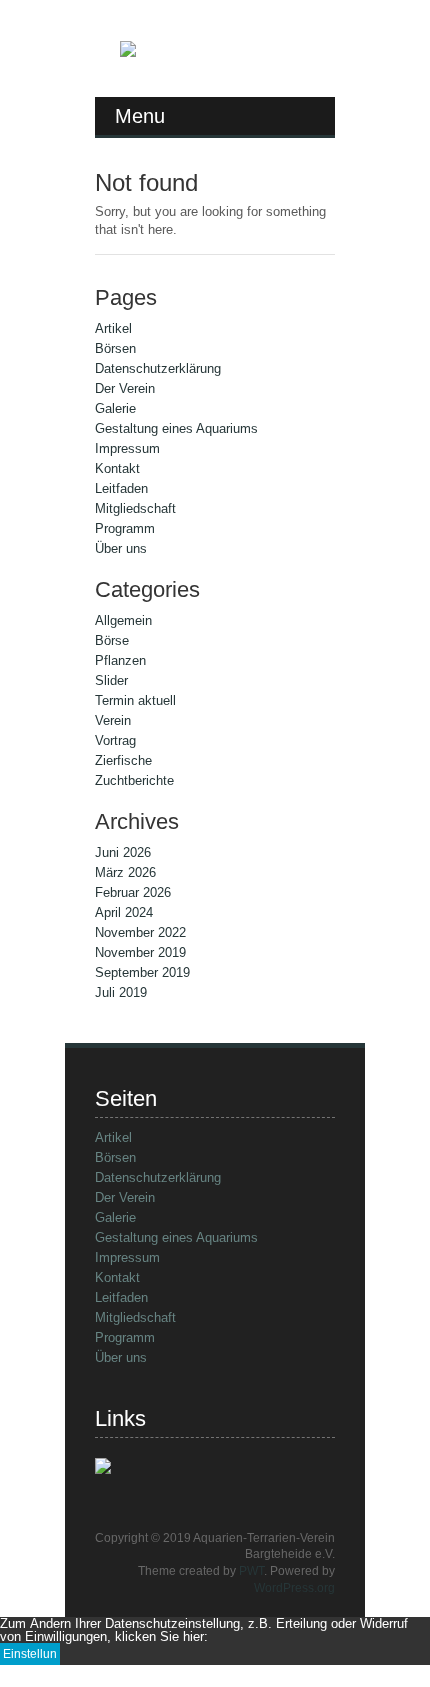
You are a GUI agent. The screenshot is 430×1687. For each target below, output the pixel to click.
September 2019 (142, 972)
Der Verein (125, 388)
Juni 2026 (123, 852)
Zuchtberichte (134, 780)
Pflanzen (120, 660)
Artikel (113, 328)
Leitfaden (121, 488)
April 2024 (124, 912)
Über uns (121, 548)
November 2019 (140, 952)
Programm (125, 528)
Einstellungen (30, 1656)
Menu (140, 116)
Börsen (115, 348)
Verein (113, 720)
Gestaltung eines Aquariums (176, 428)
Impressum (127, 448)
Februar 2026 (133, 892)
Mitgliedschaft (135, 508)
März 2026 (125, 872)
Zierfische (123, 760)
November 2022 (140, 932)
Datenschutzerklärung (158, 368)
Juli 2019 (121, 992)
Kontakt (117, 468)
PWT (251, 1571)
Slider (111, 680)
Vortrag (115, 740)
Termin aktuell (135, 700)
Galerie (115, 408)
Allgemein (123, 620)
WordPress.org (294, 1588)
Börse (112, 640)
